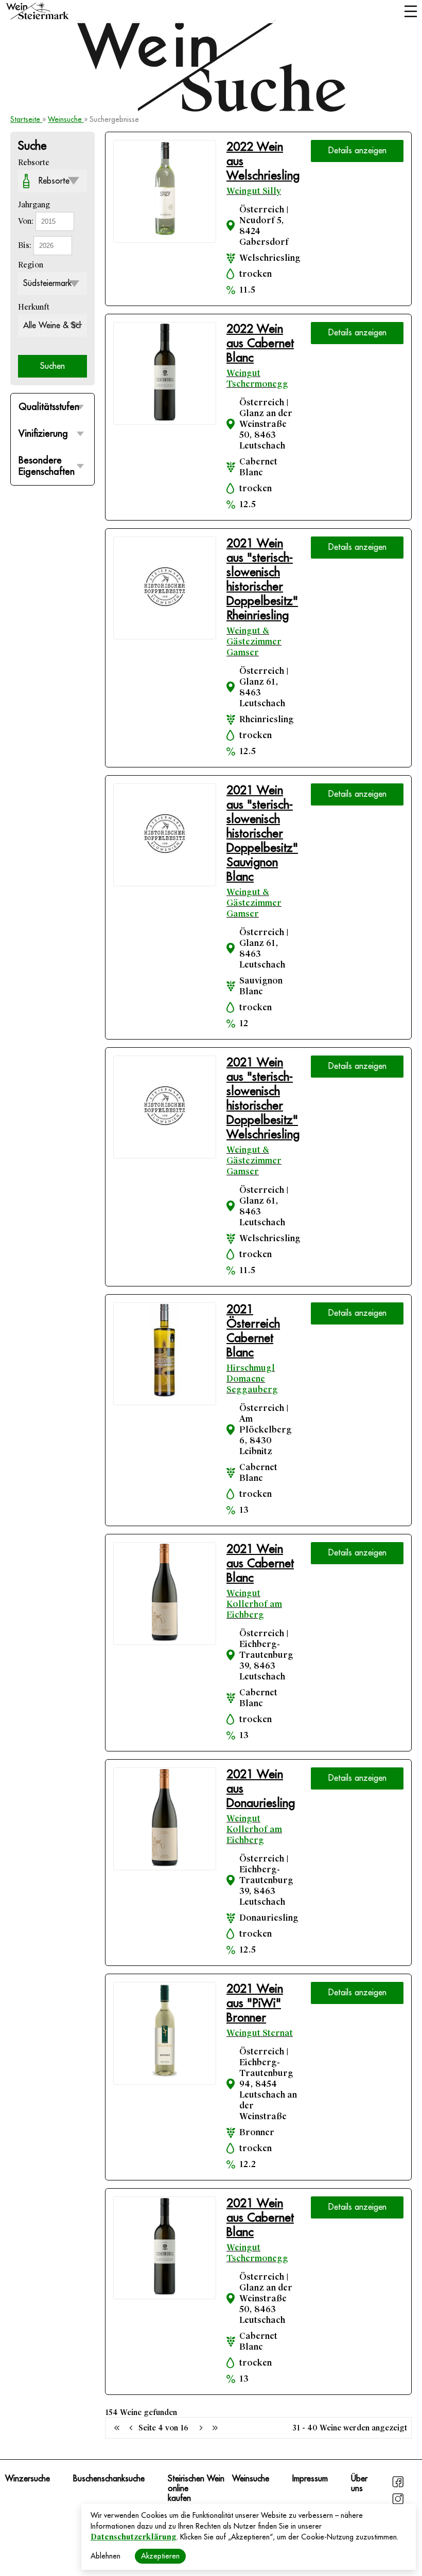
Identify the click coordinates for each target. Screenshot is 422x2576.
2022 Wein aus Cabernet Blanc (260, 343)
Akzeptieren (160, 2556)
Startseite (26, 119)
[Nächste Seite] (201, 2428)
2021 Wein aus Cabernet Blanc (260, 1563)
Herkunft (34, 307)
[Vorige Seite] (117, 2428)
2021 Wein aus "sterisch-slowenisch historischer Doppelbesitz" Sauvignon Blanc (262, 834)
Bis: (26, 245)
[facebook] (398, 2486)
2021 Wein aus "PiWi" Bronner (255, 2003)
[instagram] (398, 2503)
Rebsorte (34, 163)
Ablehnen (105, 2556)
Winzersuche (28, 2479)
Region (31, 265)
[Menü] (410, 12)
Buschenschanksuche (109, 2479)
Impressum (310, 2479)
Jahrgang (34, 205)
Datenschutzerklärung (134, 2537)
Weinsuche (66, 119)
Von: (27, 221)
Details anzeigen (357, 151)
